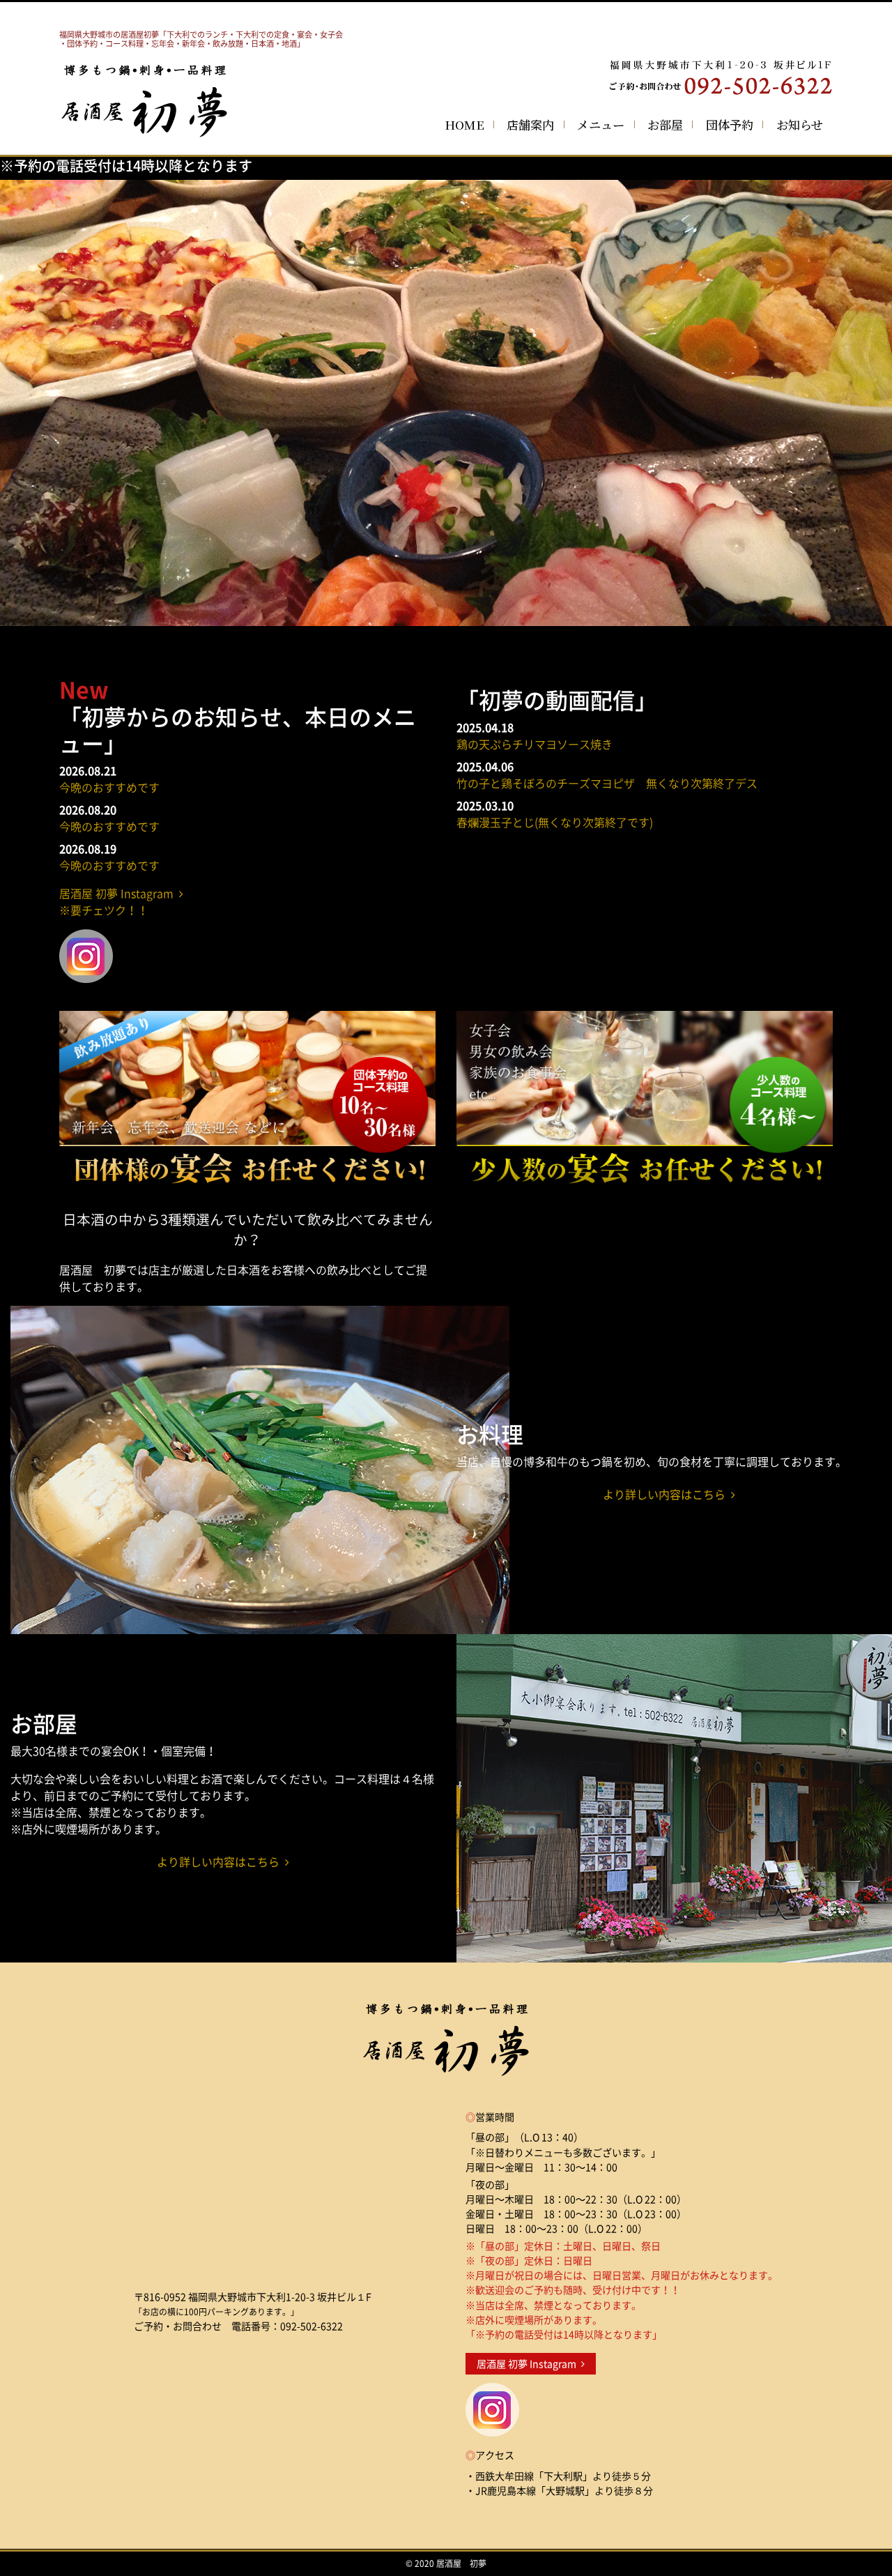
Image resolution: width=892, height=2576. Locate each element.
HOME (464, 124)
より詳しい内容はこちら (667, 1494)
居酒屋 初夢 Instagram (529, 2364)
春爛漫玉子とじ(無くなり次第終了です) (555, 822)
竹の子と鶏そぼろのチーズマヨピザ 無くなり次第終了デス (607, 783)
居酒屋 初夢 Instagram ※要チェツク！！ (119, 901)
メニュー (601, 124)
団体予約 (730, 124)
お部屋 (665, 124)
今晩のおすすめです (109, 787)
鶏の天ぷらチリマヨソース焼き (535, 744)
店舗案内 (530, 124)
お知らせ (800, 124)
